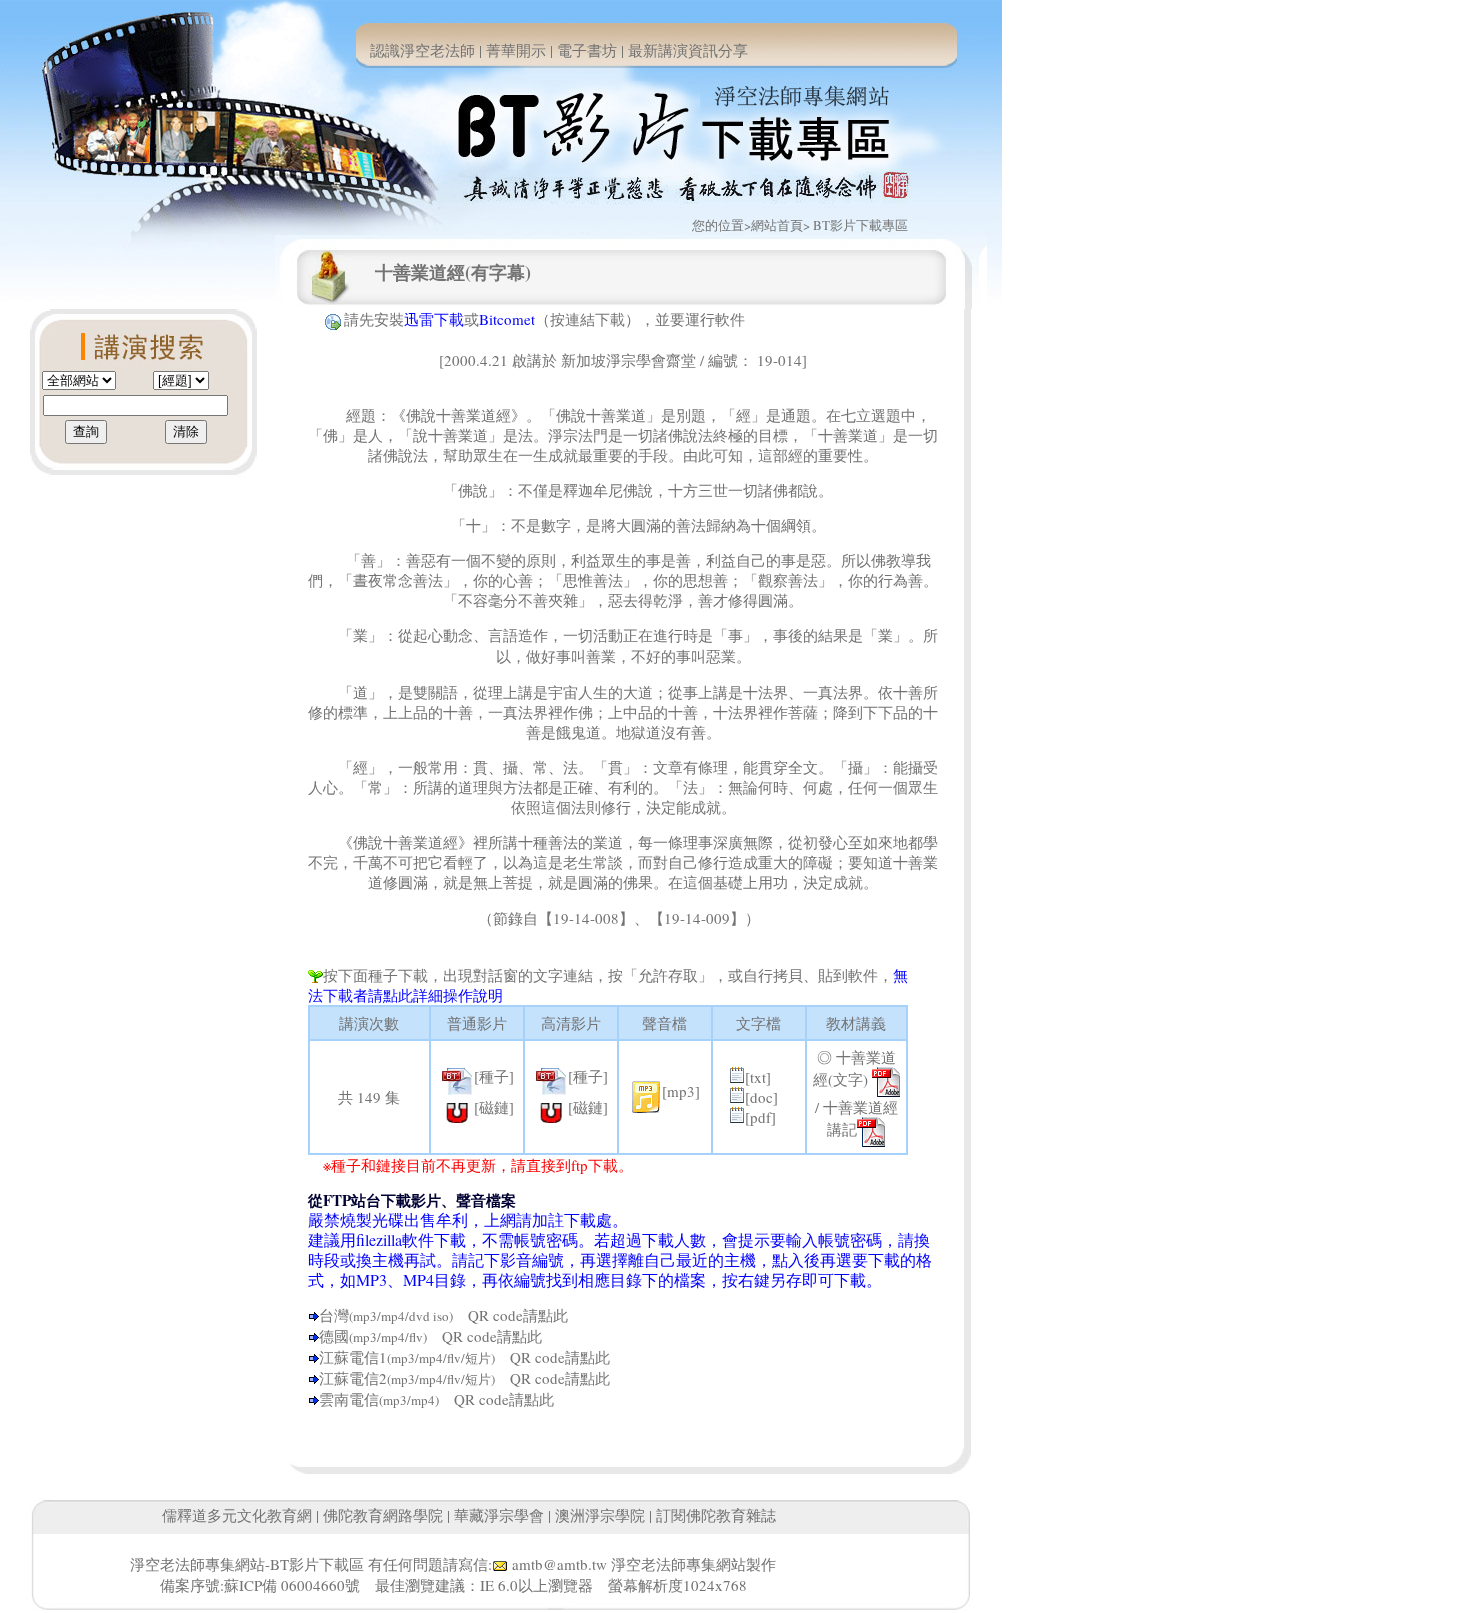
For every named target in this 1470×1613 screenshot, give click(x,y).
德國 (334, 1336)
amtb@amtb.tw (559, 1564)
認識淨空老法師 (422, 50)
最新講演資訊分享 (688, 50)
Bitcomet (507, 319)
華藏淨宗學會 (499, 1515)
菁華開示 (516, 50)
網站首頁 (777, 225)
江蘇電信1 (353, 1357)
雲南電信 (349, 1399)
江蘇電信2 (353, 1378)
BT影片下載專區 (860, 225)
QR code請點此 (510, 1315)
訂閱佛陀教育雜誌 (716, 1515)
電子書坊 (587, 50)
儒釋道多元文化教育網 (237, 1515)
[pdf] (760, 1117)
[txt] (758, 1077)
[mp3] (681, 1091)
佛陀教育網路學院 (383, 1515)
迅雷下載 (434, 319)
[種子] (494, 1076)
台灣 (334, 1315)
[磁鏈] (494, 1107)
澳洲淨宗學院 (600, 1515)
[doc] (761, 1097)
